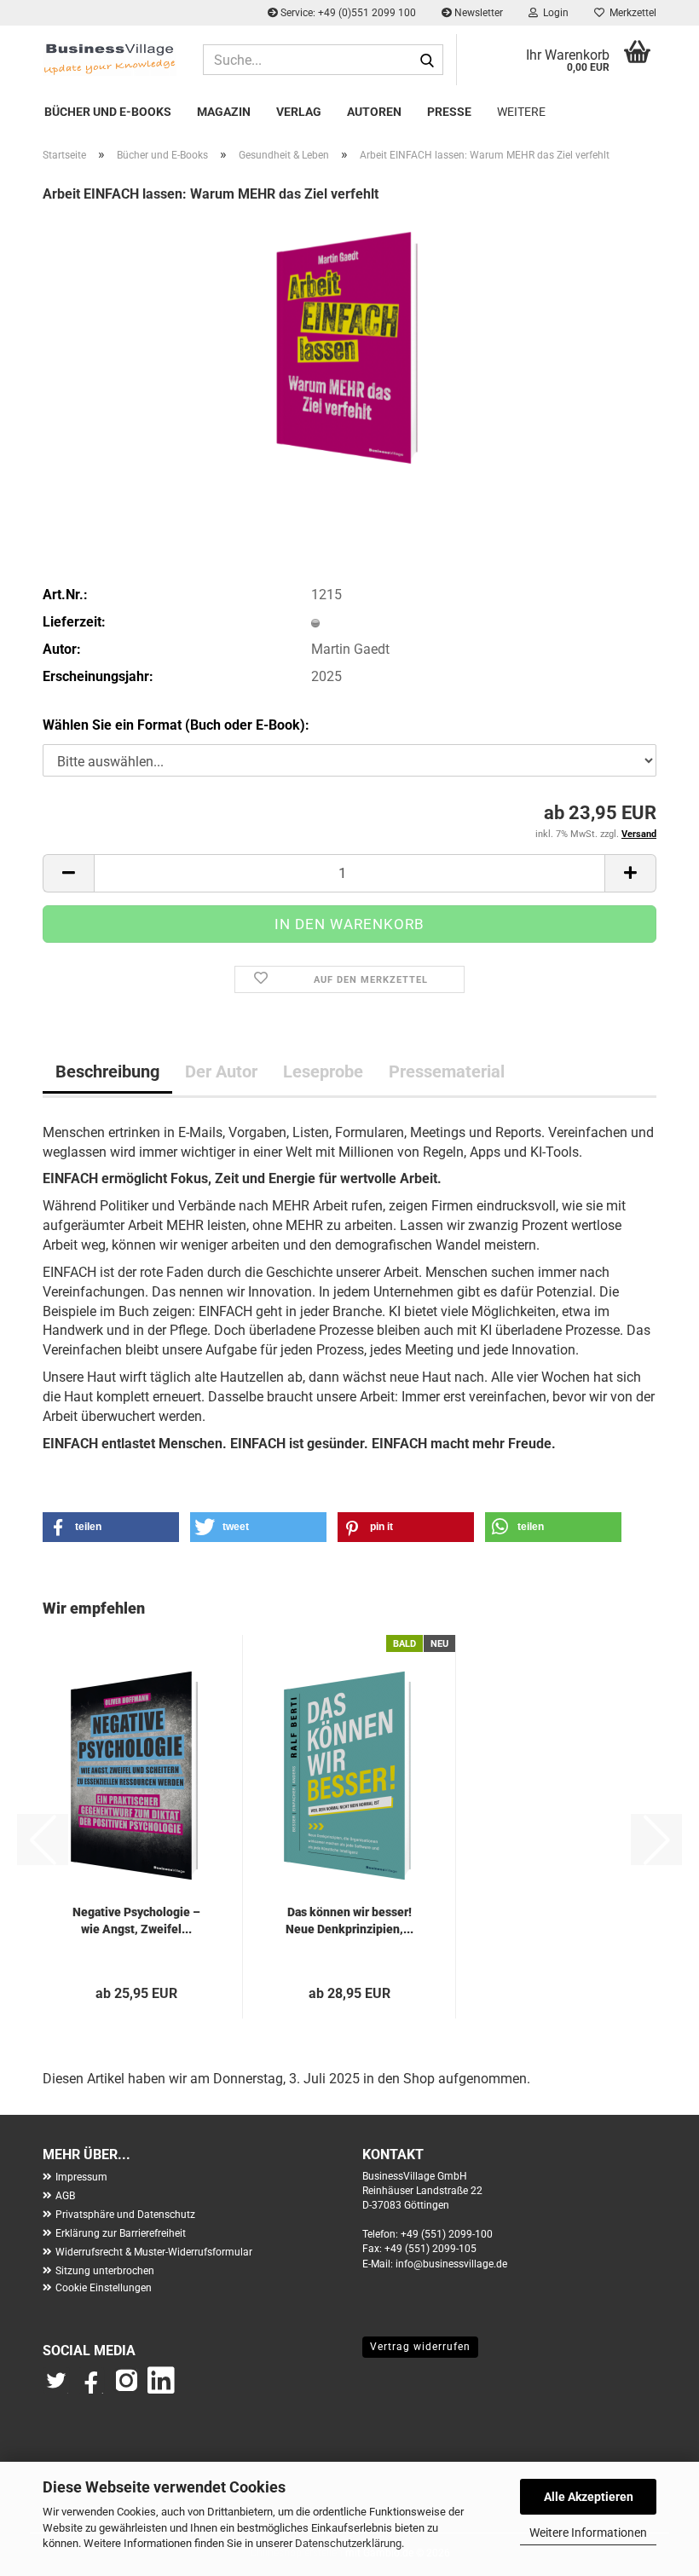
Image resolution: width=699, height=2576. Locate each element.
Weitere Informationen (588, 2533)
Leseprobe (323, 1071)
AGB (65, 2196)
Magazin (224, 112)
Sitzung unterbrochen (105, 2271)
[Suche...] (427, 61)
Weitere (521, 112)
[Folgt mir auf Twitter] (60, 2388)
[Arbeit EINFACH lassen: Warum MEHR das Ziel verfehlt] (349, 347)
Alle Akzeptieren (589, 2497)
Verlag (299, 112)
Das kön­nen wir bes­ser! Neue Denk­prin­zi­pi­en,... (349, 1920)
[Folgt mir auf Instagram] (126, 2388)
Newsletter (477, 13)
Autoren (374, 112)
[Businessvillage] (110, 58)
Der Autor (221, 1071)
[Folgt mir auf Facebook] (92, 2388)
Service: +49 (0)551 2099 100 (347, 13)
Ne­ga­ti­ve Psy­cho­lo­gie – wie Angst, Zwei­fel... (136, 1920)
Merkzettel (630, 13)
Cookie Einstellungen (104, 2288)
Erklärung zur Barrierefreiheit (121, 2233)
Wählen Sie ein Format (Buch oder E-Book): (176, 725)
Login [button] (553, 13)
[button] (68, 873)
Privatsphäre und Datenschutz (125, 2215)
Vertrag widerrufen (420, 2347)
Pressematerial (447, 1071)
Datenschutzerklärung (348, 2543)
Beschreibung (107, 1071)
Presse (449, 112)
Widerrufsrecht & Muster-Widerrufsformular (154, 2252)
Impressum (81, 2177)
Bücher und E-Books (108, 112)
